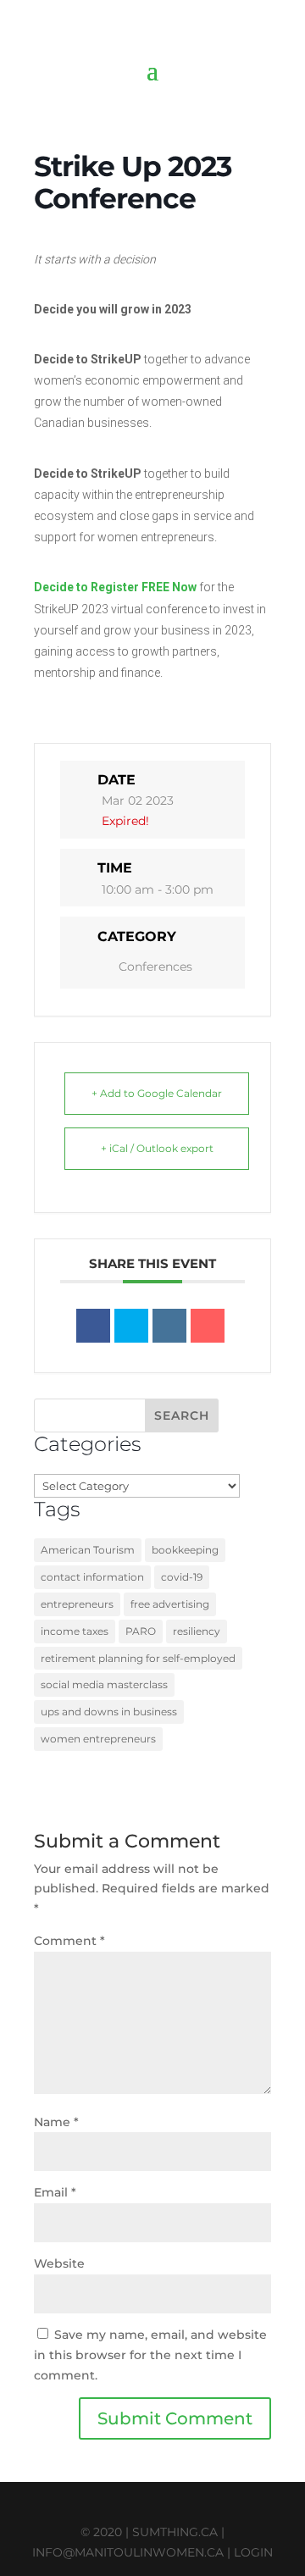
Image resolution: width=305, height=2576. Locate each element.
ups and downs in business (109, 1712)
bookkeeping (185, 1550)
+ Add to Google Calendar (157, 1093)
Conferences (155, 967)
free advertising (170, 1604)
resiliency (197, 1631)
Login (253, 2552)
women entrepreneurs (98, 1739)
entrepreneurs (77, 1604)
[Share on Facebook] (93, 1326)
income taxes (75, 1631)
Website (59, 2263)
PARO (141, 1631)
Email (55, 2192)
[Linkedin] (169, 1326)
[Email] (208, 1326)
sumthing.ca (175, 2532)
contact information (92, 1577)
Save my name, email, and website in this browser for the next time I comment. (150, 2355)
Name (56, 2122)
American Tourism (88, 1550)
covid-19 (182, 1577)
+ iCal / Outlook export (157, 1148)
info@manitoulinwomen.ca (128, 2552)
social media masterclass (104, 1684)
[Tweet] (131, 1326)
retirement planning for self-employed (138, 1658)
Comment (69, 1941)
